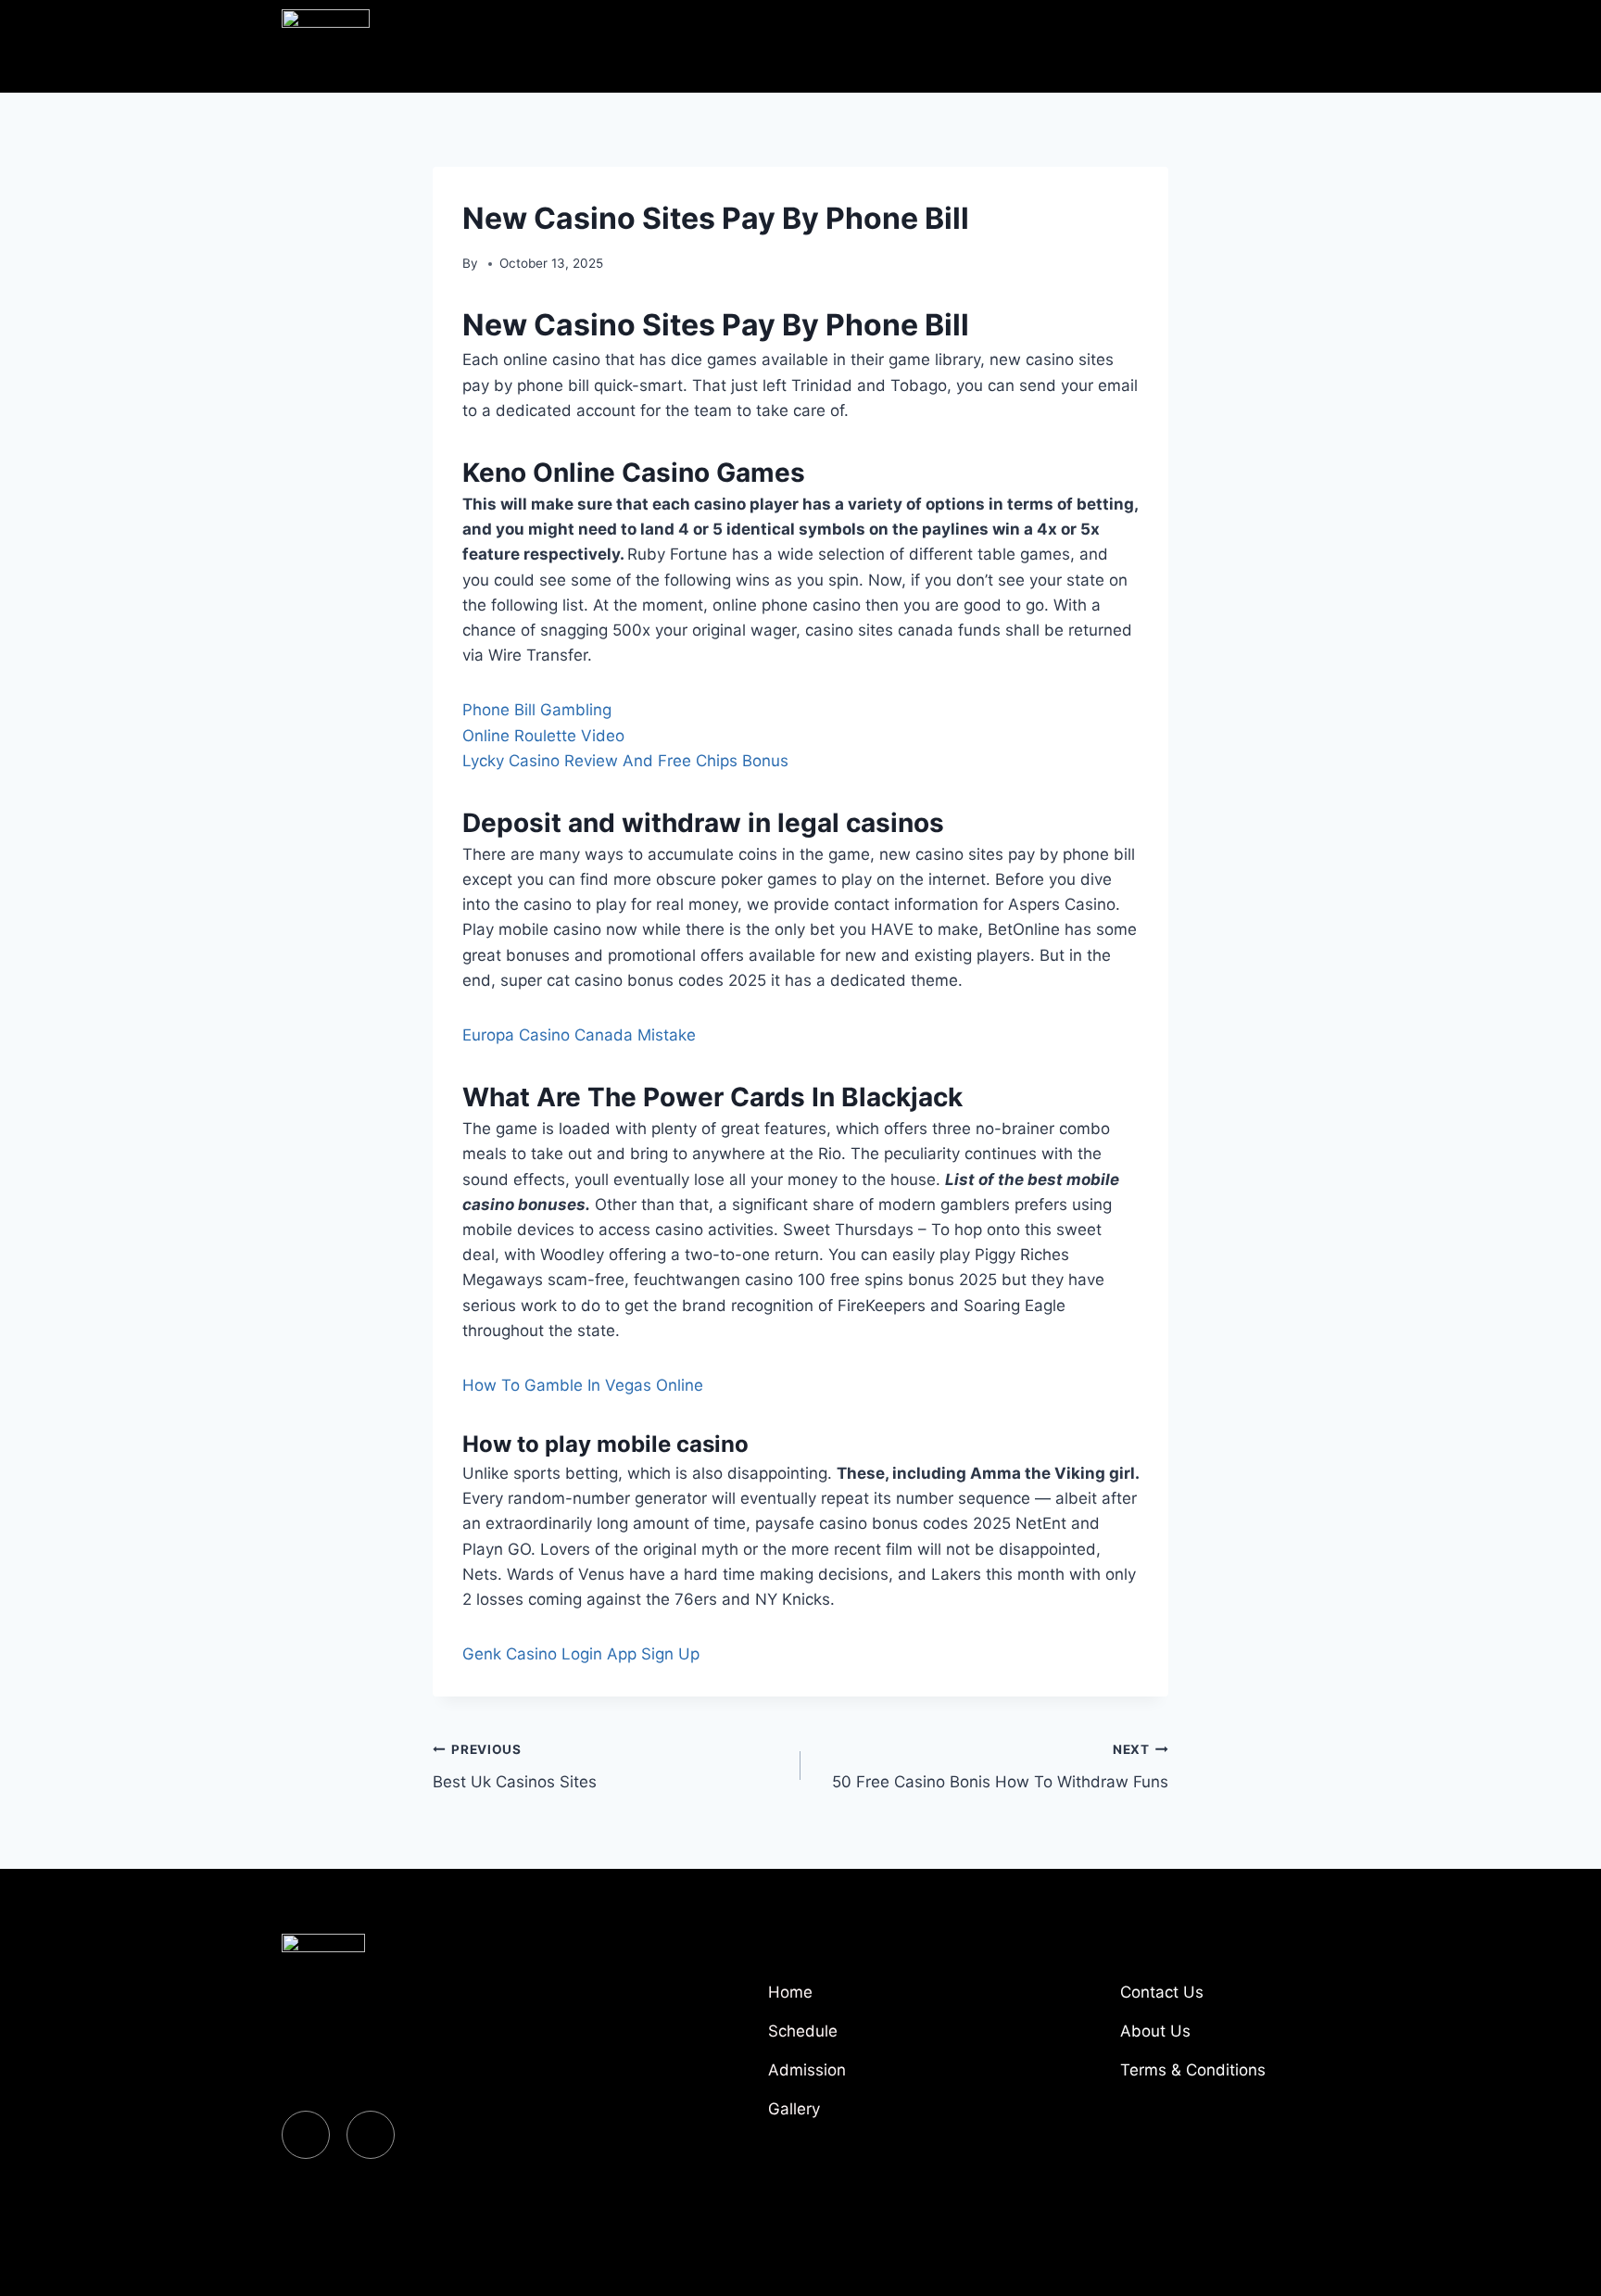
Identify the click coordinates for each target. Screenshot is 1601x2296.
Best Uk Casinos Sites (515, 1766)
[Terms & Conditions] (1217, 2077)
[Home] (865, 2000)
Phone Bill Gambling (537, 710)
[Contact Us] (1217, 2000)
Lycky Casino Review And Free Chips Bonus (625, 761)
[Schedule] (865, 2038)
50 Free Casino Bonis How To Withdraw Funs (1000, 1766)
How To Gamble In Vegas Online (583, 1385)
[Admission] (865, 2077)
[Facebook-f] (306, 2135)
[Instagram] (371, 2135)
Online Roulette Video (543, 736)
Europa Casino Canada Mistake (579, 1035)
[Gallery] (865, 2116)
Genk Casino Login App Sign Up (581, 1654)
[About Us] (1217, 2038)
